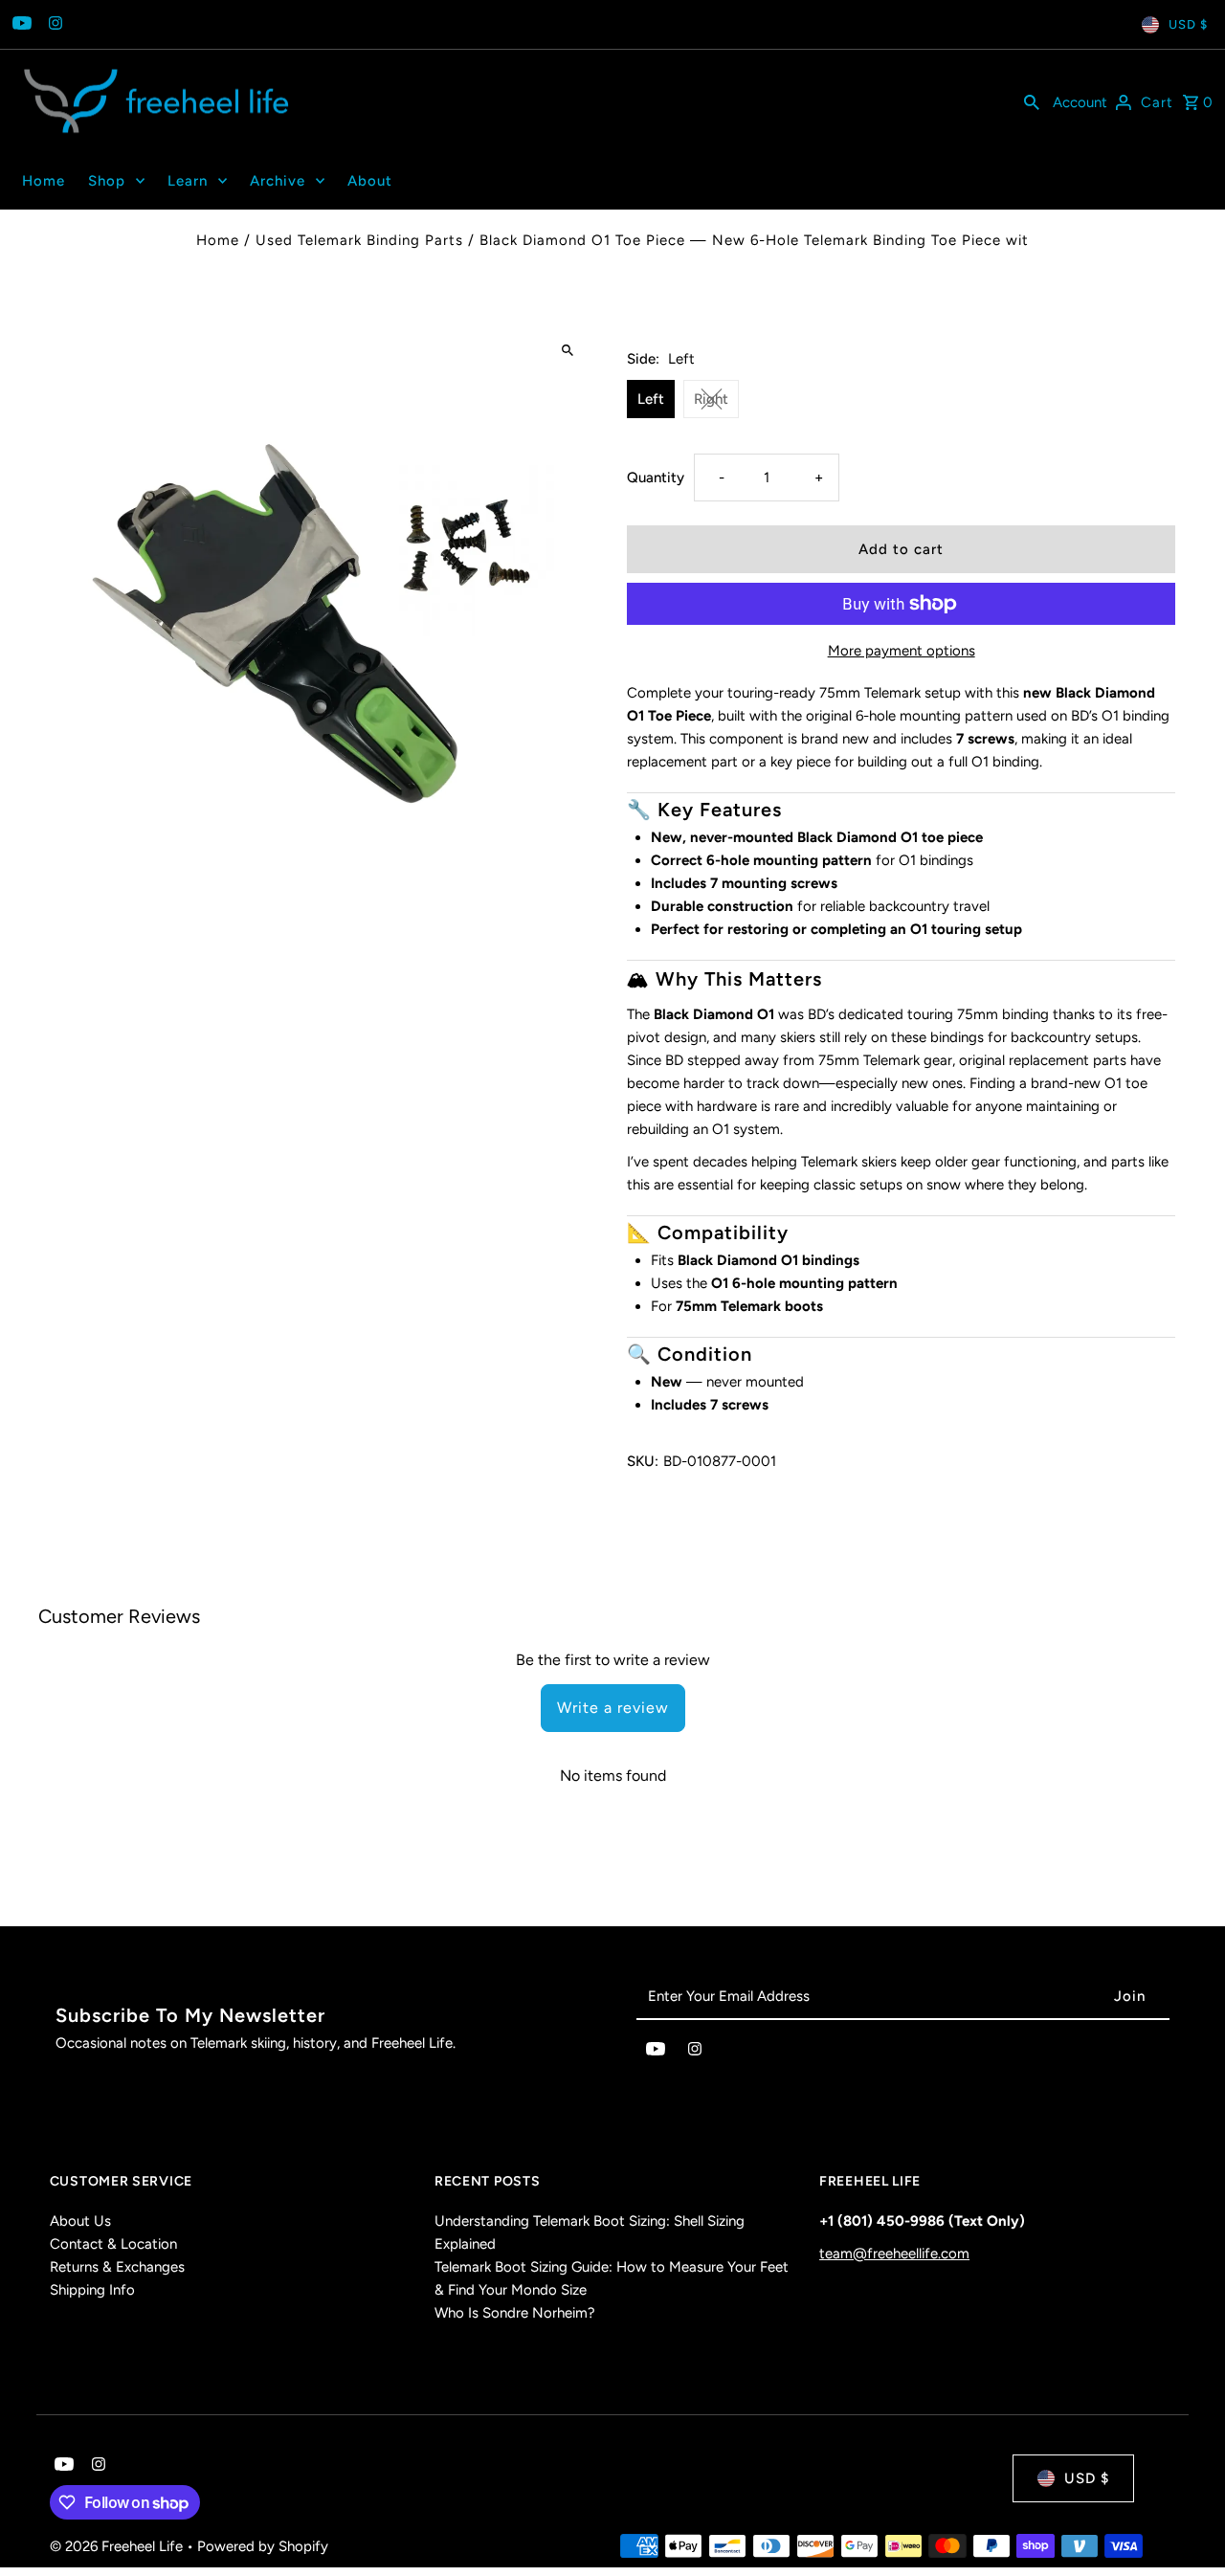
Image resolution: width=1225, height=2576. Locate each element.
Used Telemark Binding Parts (359, 240)
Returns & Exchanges (117, 2267)
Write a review (613, 1708)
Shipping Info (92, 2290)
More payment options (902, 651)
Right (711, 399)
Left (651, 399)
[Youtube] (20, 25)
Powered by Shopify (263, 2546)
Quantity (656, 477)
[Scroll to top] (1184, 2526)
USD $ (1188, 24)
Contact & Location (113, 2244)
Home (218, 240)
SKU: (643, 1461)
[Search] (1032, 101)
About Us (80, 2221)
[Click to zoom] (567, 350)
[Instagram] (53, 25)
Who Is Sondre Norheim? (515, 2313)
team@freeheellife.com (894, 2254)
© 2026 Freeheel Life (118, 2546)
